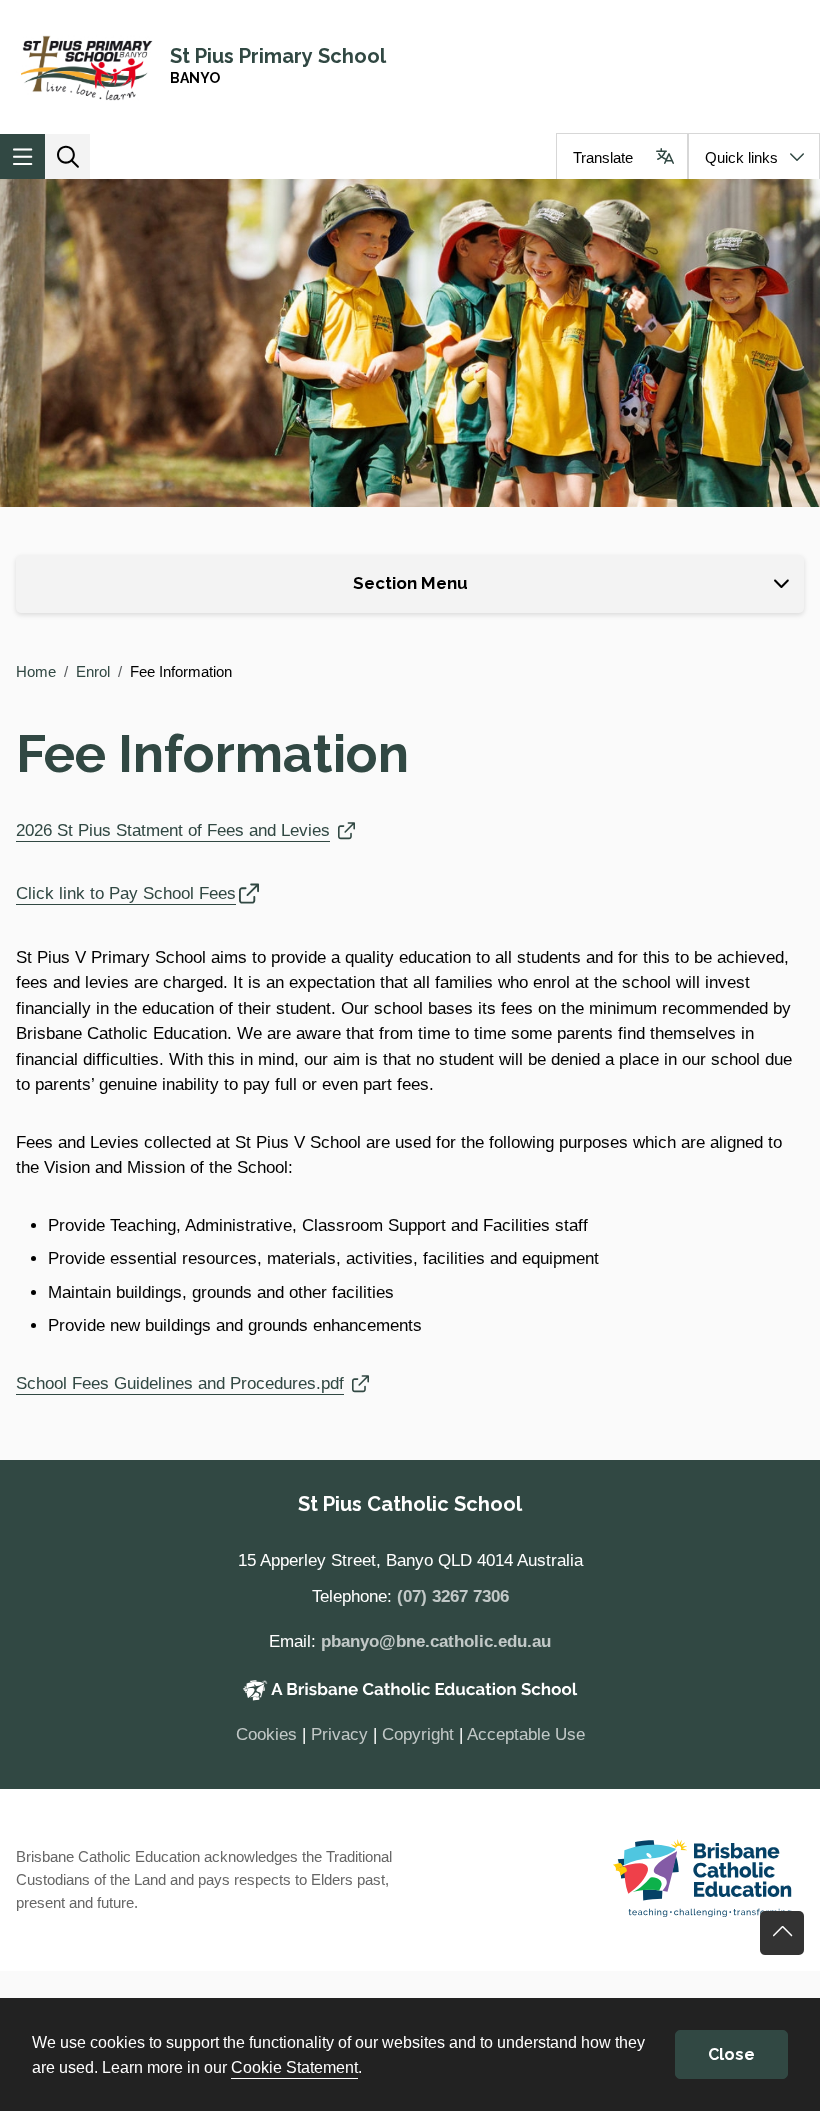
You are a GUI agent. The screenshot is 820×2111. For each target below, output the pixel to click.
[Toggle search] (67, 156)
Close (731, 2054)
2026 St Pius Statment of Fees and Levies (173, 830)
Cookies (266, 1734)
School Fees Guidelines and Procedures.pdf (180, 1383)
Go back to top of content (782, 1933)
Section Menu (410, 583)
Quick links (741, 157)
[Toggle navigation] (22, 156)
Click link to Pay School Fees (126, 893)
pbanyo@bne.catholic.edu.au (436, 1641)
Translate (603, 157)
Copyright (418, 1734)
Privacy (339, 1734)
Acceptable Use (526, 1734)
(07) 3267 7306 (453, 1596)
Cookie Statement (294, 2067)
